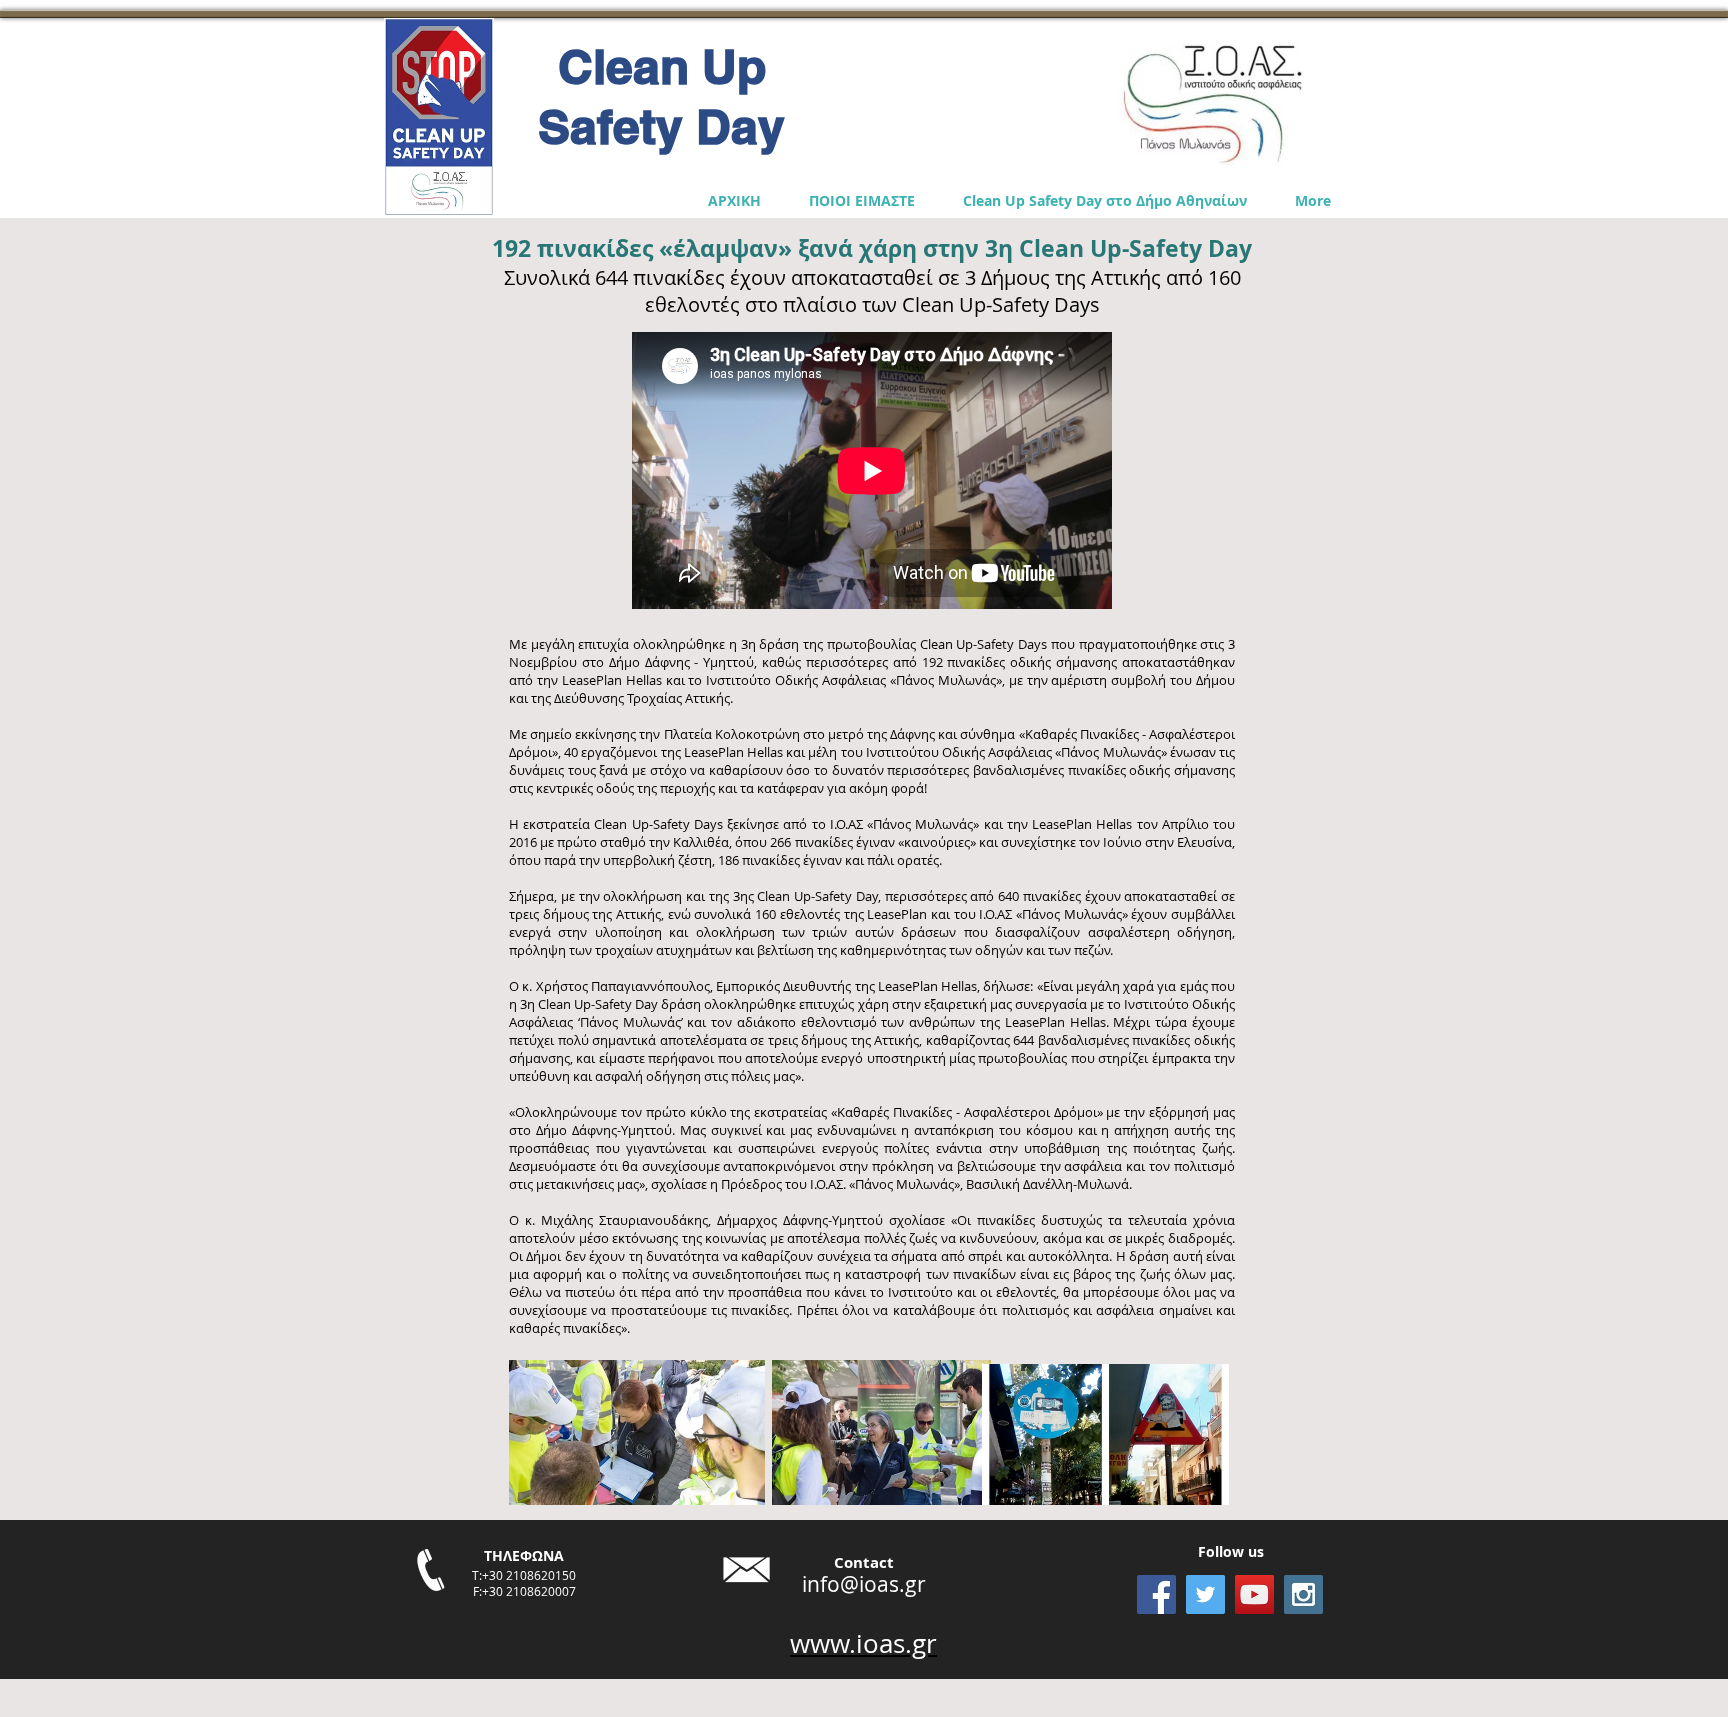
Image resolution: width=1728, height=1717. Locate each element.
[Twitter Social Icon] (1205, 1594)
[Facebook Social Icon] (1156, 1594)
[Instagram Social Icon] (1303, 1594)
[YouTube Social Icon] (1254, 1594)
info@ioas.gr (864, 1584)
